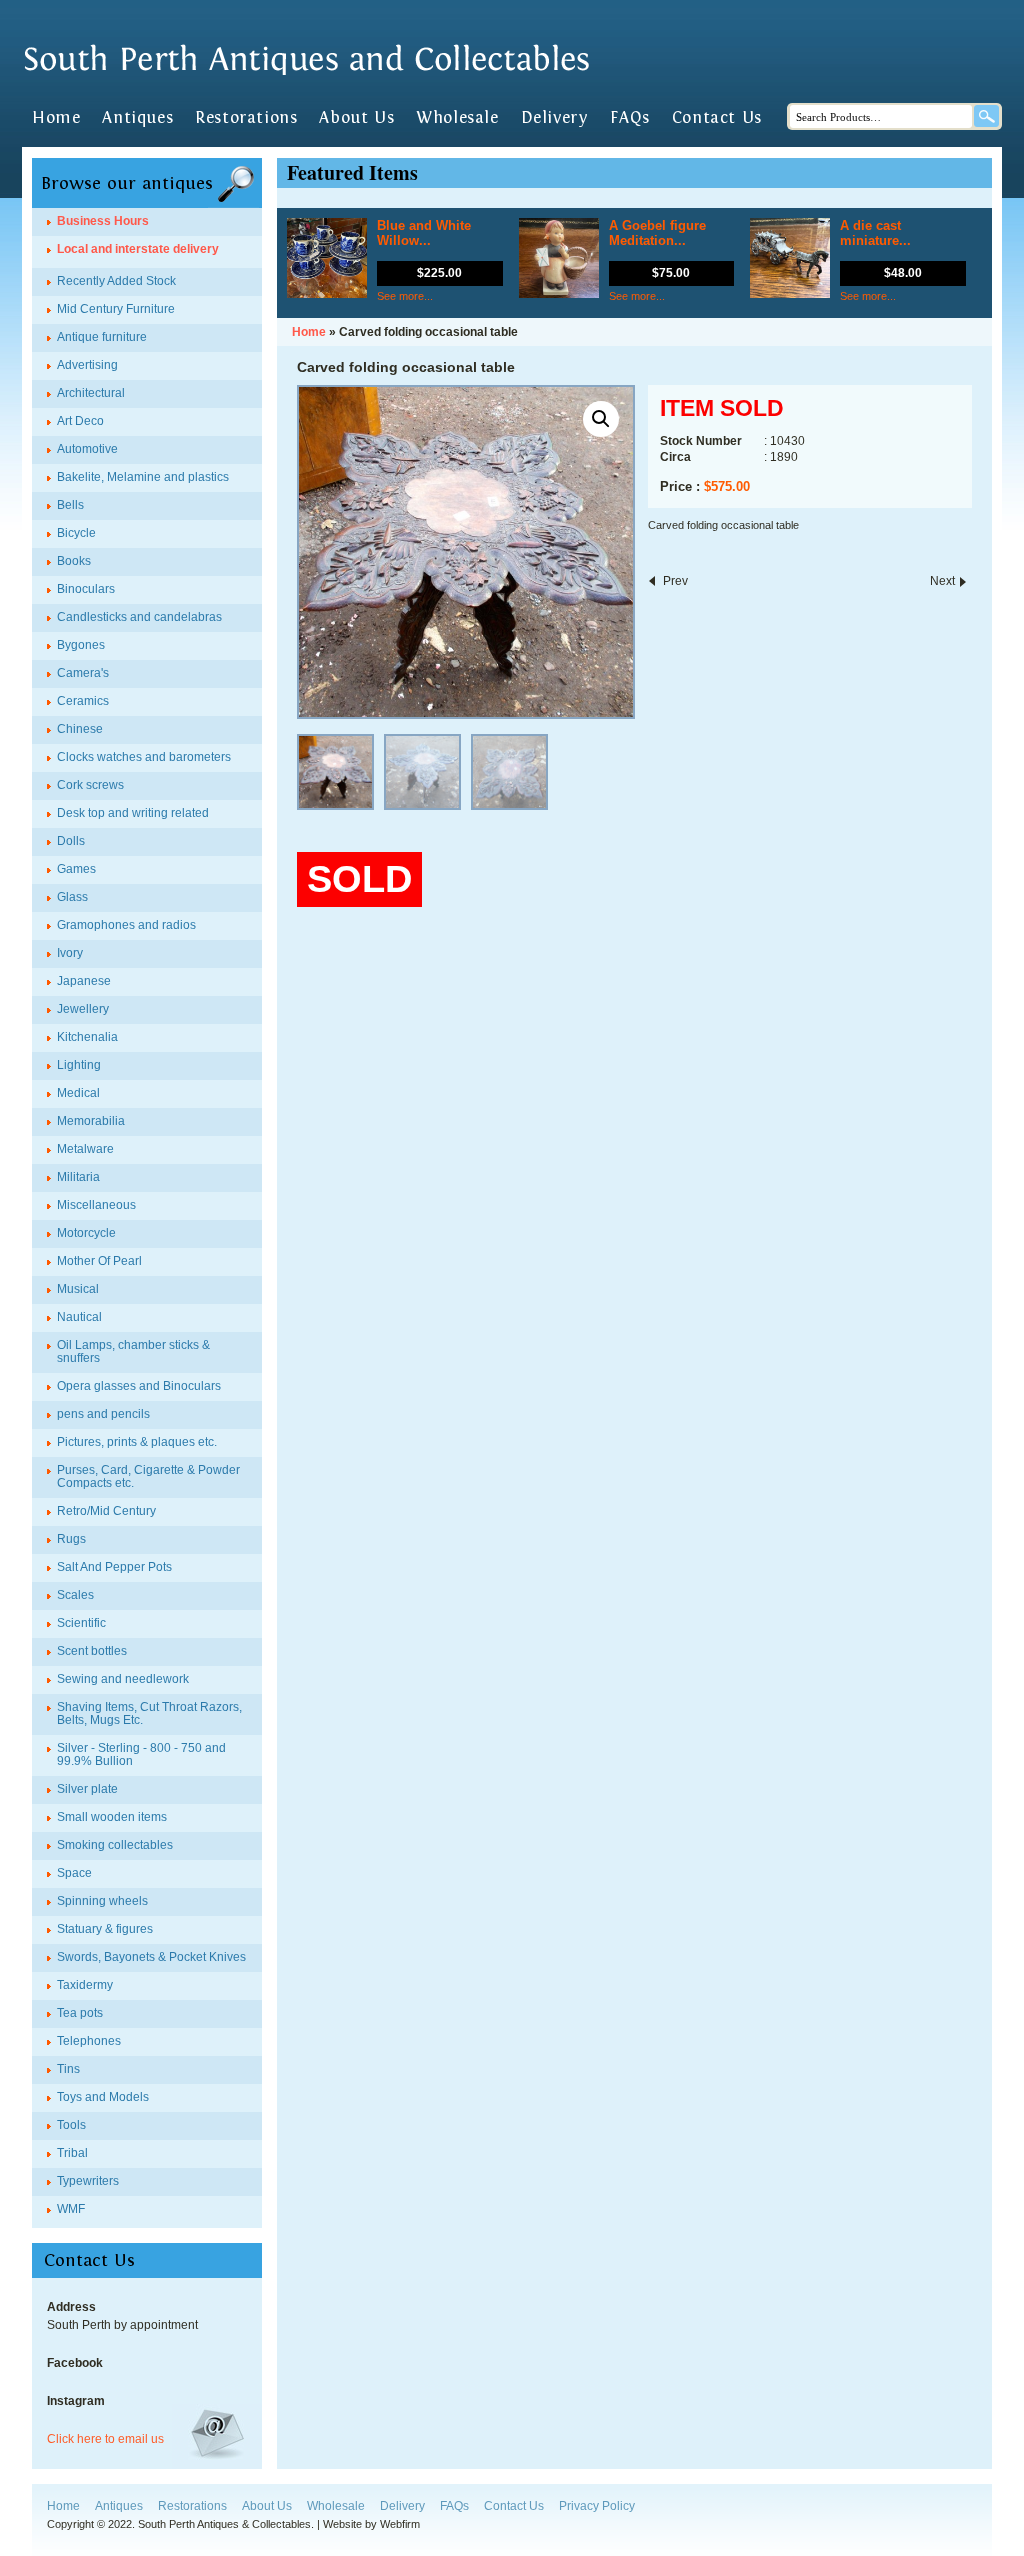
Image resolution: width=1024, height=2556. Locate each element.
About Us (356, 118)
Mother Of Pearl (99, 1261)
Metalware (85, 1149)
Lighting (79, 1065)
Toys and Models (103, 2097)
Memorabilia (91, 1121)
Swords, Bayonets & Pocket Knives (151, 1957)
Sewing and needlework (123, 1679)
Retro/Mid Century (106, 1511)
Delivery (555, 118)
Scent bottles (92, 1651)
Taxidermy (85, 1985)
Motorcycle (86, 1233)
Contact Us (717, 118)
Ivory (70, 953)
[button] (601, 419)
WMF (71, 2209)
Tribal (72, 2153)
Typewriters (88, 2181)
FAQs (629, 118)
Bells (70, 505)
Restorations (246, 118)
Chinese (80, 729)
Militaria (78, 1177)
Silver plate (87, 1789)
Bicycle (76, 533)
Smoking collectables (115, 1845)
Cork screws (90, 785)
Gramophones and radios (126, 925)
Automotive (87, 449)
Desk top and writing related (133, 813)
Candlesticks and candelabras (139, 617)
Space (74, 1873)
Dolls (71, 841)
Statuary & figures (105, 1929)
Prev (675, 581)
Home (56, 118)
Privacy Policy (597, 2506)
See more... (405, 296)
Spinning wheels (102, 1901)
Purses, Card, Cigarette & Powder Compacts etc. (148, 1476)
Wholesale (457, 118)
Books (74, 561)
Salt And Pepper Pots (114, 1567)
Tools (71, 2125)
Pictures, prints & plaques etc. (137, 1442)
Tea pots (80, 2013)
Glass (72, 897)
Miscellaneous (96, 1205)
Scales (75, 1595)
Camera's (83, 673)
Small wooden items (112, 1817)
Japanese (84, 981)
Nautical (79, 1317)
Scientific (81, 1623)
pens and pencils (103, 1414)
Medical (78, 1093)
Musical (78, 1289)
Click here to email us (105, 2439)
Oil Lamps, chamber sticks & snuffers (133, 1351)
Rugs (71, 1539)
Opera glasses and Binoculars (139, 1386)
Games (76, 869)
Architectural (91, 393)
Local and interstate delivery (138, 249)
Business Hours (103, 221)
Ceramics (83, 701)
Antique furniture (102, 337)
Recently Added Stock (116, 281)
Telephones (89, 2041)
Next (942, 581)
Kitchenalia (87, 1037)
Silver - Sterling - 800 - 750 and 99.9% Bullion (141, 1754)
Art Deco (80, 421)
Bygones (81, 645)
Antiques (137, 118)
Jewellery (83, 1009)
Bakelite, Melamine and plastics (143, 477)
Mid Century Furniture (116, 309)
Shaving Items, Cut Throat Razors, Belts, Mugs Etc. (149, 1713)
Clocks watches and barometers (144, 757)
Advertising (87, 365)
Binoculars (86, 589)
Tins (68, 2069)
